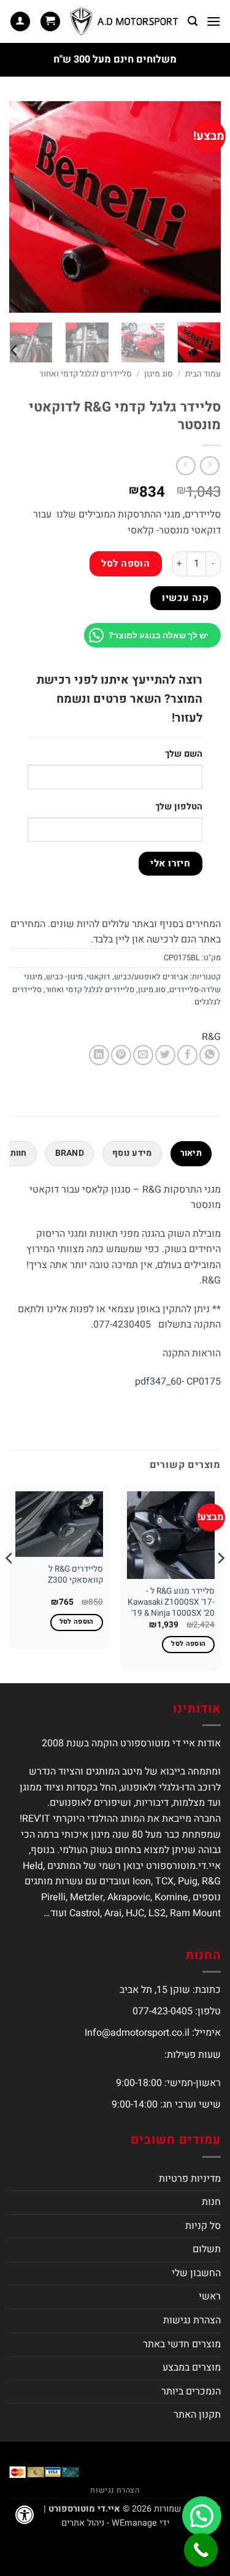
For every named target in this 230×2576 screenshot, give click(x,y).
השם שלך (184, 754)
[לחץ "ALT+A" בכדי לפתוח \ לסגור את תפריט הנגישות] (25, 2515)
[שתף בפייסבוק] (187, 1055)
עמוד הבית (203, 374)
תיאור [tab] (191, 1153)
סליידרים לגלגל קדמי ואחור (86, 374)
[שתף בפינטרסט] (121, 1055)
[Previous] (201, 207)
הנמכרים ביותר (191, 2391)
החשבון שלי (196, 2273)
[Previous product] (186, 466)
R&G (211, 1037)
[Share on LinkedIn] (99, 1055)
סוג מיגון (159, 374)
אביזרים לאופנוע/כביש (151, 977)
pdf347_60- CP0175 (178, 1382)
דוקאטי (98, 977)
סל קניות (203, 2226)
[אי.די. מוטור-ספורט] (124, 21)
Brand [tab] (70, 1153)
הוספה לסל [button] (188, 1644)
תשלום (207, 2249)
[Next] (20, 207)
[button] (213, 21)
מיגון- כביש (64, 977)
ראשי (210, 2296)
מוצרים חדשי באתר (182, 2344)
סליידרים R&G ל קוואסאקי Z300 (75, 1575)
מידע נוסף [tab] (132, 1153)
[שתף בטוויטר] (165, 1055)
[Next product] (209, 466)
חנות (211, 2202)
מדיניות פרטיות (190, 2179)
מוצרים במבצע (192, 2368)
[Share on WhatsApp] (209, 1055)
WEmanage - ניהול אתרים (109, 2523)
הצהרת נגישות (192, 2320)
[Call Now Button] (201, 2550)
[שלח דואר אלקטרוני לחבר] (143, 1055)
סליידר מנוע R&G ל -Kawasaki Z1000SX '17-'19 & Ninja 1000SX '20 (171, 1603)
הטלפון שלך (179, 807)
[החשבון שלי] (20, 22)
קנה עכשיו (185, 598)
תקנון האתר (197, 2415)
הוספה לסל (125, 564)
